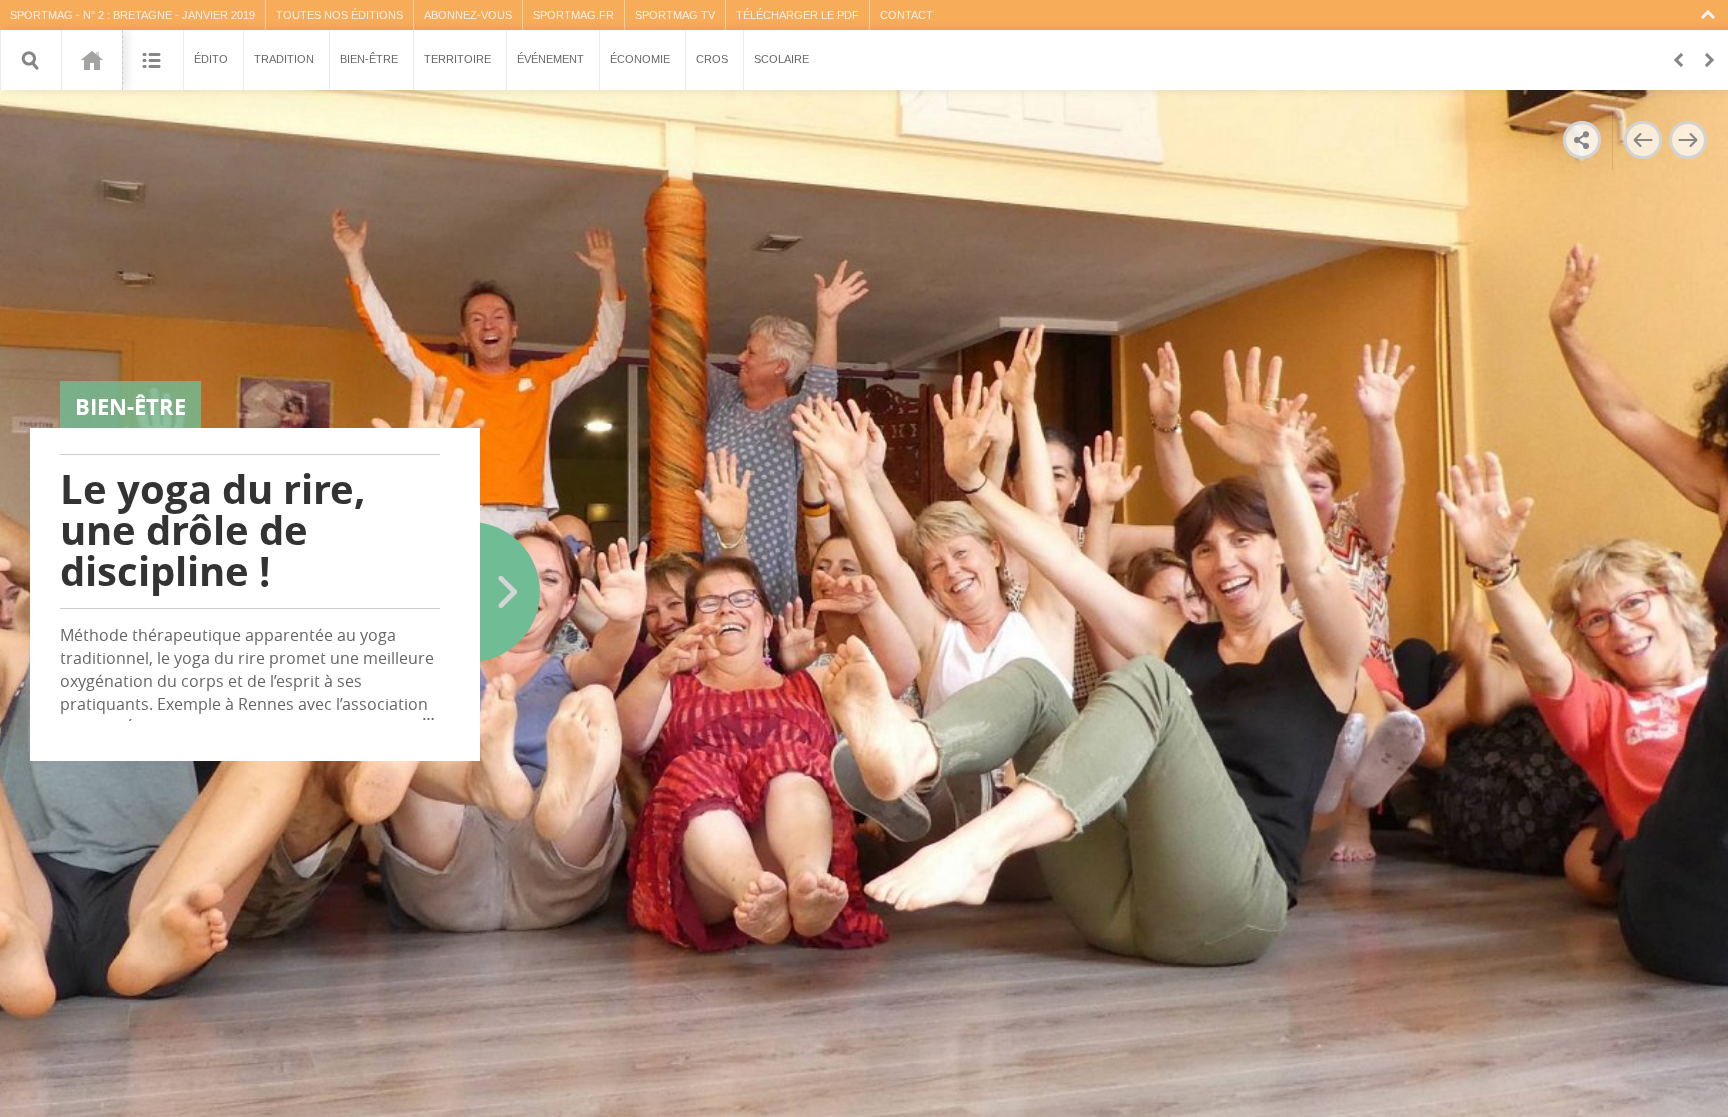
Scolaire (781, 59)
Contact (906, 15)
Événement (550, 59)
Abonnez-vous (468, 15)
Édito (211, 59)
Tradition (284, 59)
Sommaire (152, 60)
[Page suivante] (1688, 140)
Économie (640, 59)
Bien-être (369, 59)
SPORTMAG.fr (573, 15)
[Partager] (1582, 140)
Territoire (457, 59)
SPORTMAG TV (675, 15)
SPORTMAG (41, 15)
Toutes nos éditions (339, 15)
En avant (1708, 60)
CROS (712, 59)
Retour (1678, 60)
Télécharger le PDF (797, 15)
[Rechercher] (31, 60)
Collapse (1710, 15)
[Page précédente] (1642, 140)
